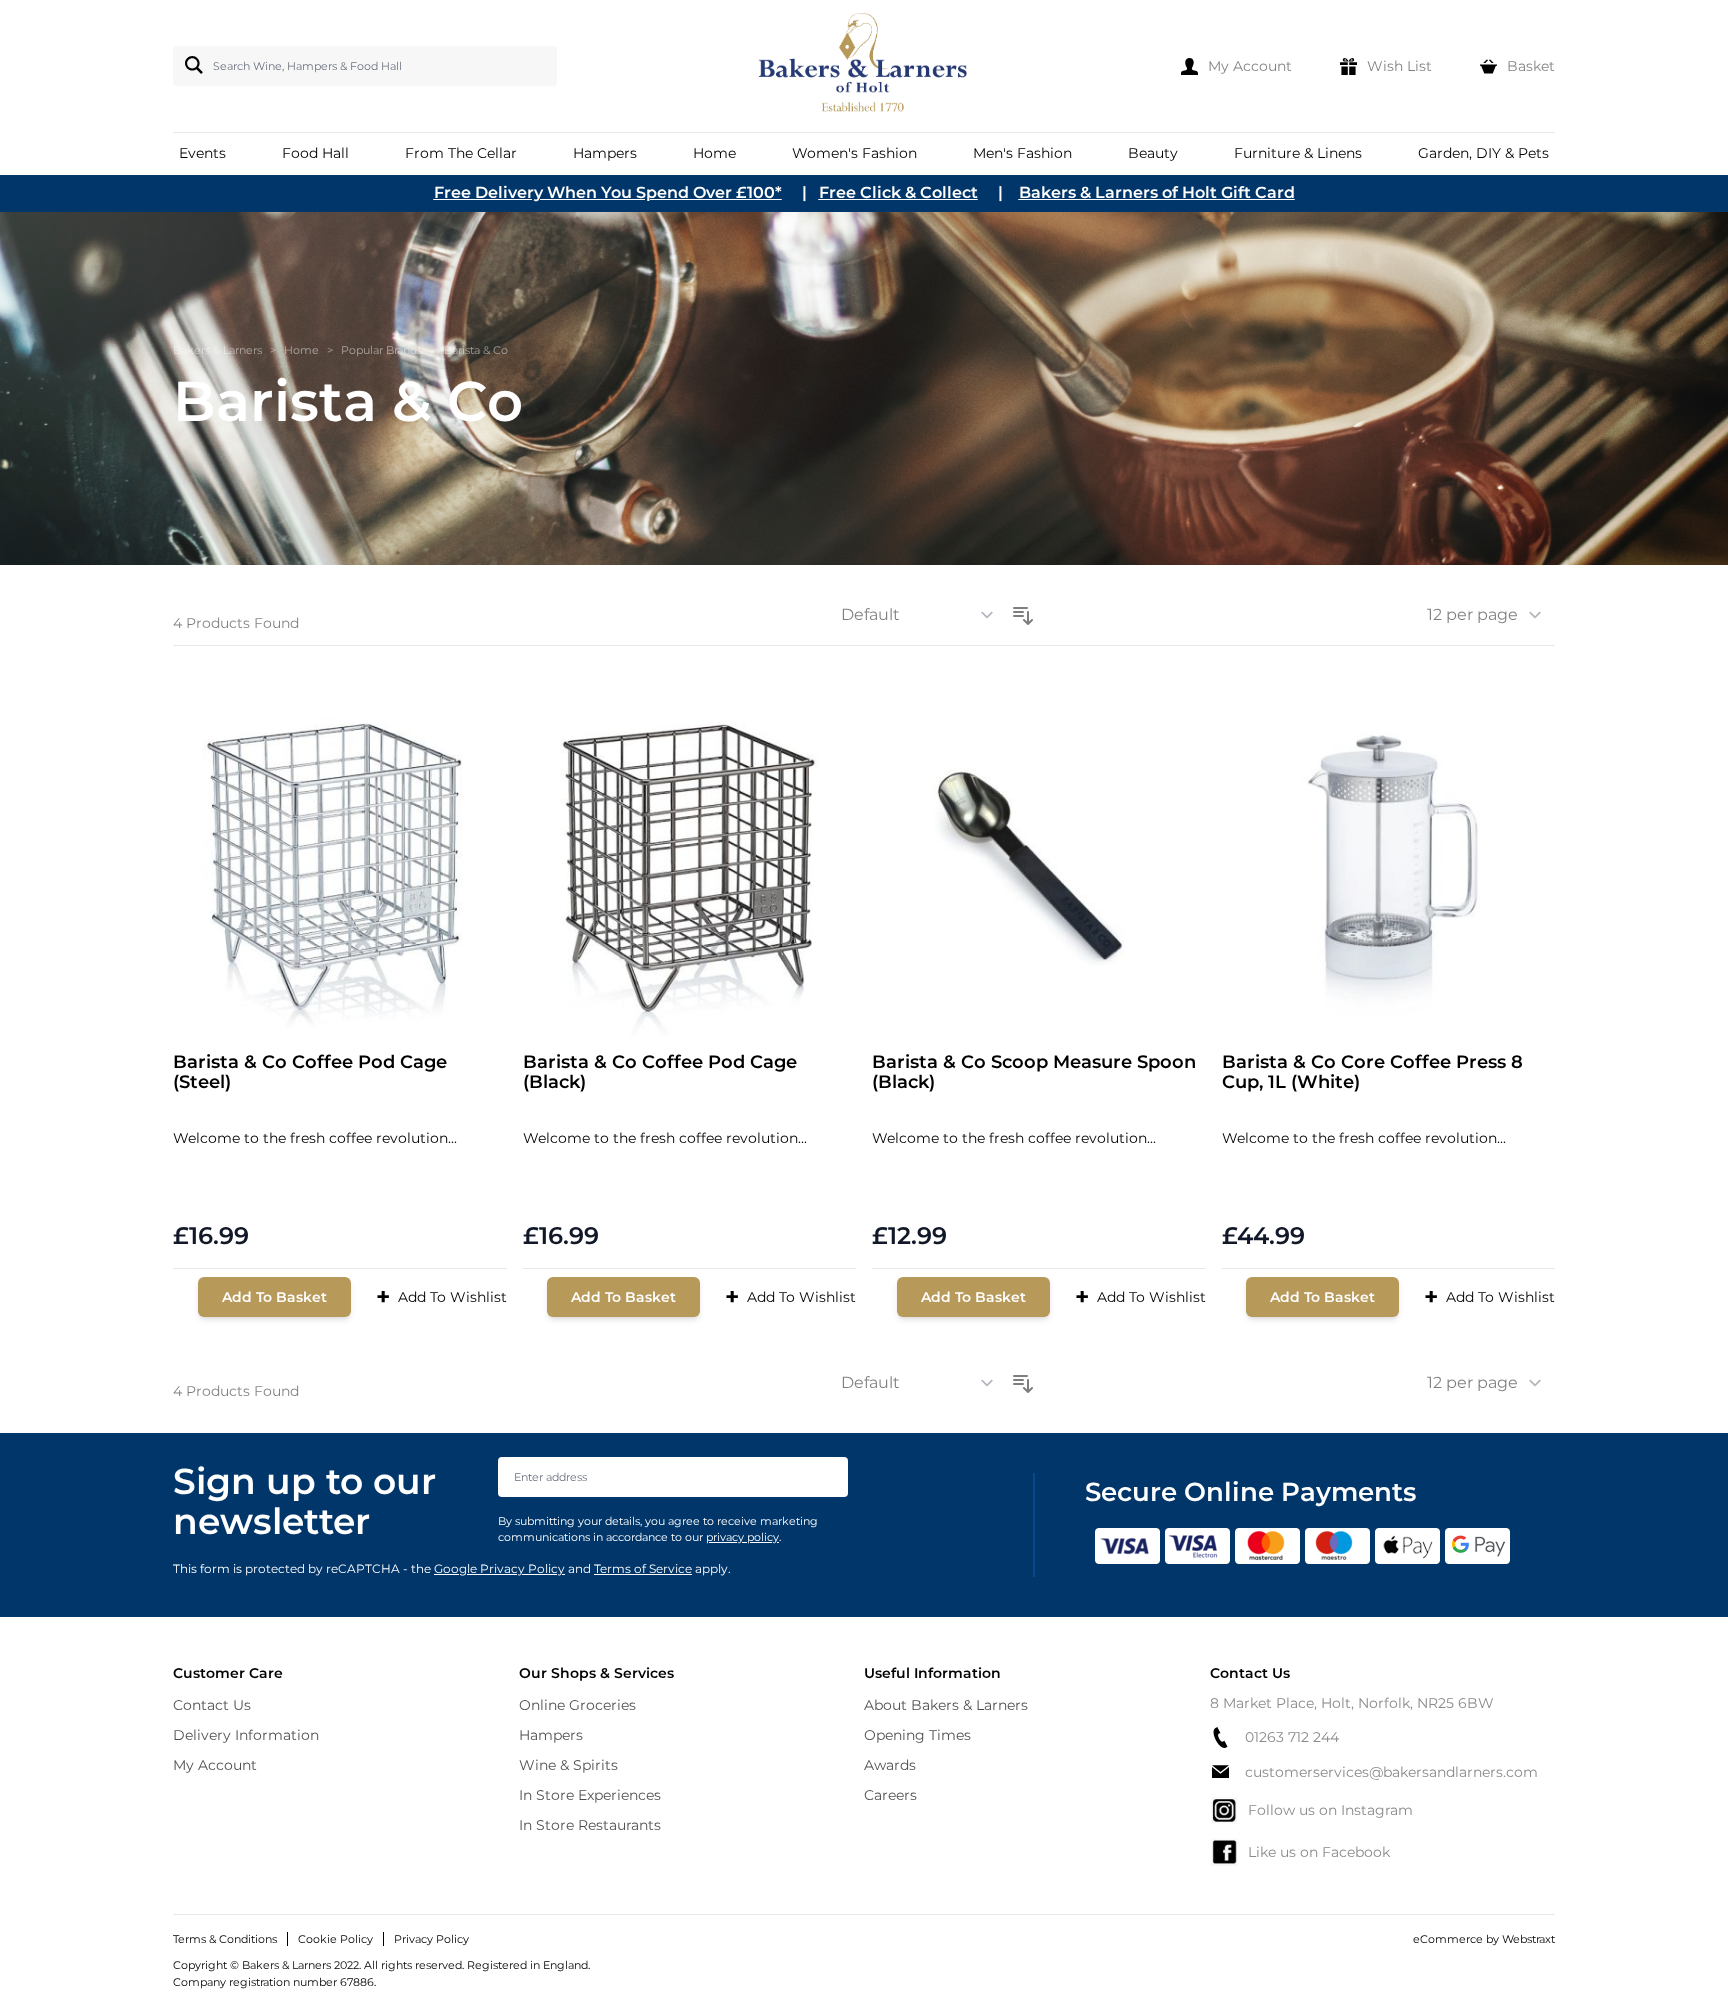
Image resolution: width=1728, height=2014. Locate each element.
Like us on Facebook (1319, 1852)
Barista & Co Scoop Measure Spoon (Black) (1034, 1072)
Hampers (551, 1735)
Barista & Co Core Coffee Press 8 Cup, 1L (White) (1372, 1072)
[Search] (190, 65)
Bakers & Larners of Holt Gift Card (1157, 192)
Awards (890, 1765)
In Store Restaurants (590, 1825)
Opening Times (917, 1735)
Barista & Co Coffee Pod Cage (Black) (660, 1072)
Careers (890, 1795)
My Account (215, 1765)
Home (301, 350)
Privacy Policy (431, 1939)
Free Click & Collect (898, 192)
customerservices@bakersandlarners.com (1391, 1772)
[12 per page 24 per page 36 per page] (1491, 615)
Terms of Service (643, 1568)
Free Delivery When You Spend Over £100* (608, 192)
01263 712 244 (1292, 1737)
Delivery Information (246, 1735)
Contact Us (212, 1705)
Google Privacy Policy (499, 1568)
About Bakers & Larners (946, 1705)
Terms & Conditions (225, 1939)
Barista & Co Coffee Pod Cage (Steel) (310, 1072)
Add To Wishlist (441, 1296)
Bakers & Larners (217, 350)
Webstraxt (1528, 1939)
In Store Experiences (590, 1795)
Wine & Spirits (568, 1765)
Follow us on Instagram (1330, 1810)
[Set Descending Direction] (1023, 612)
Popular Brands (381, 350)
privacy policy (742, 1537)
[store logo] (864, 66)
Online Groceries (577, 1705)
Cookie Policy (335, 1939)
